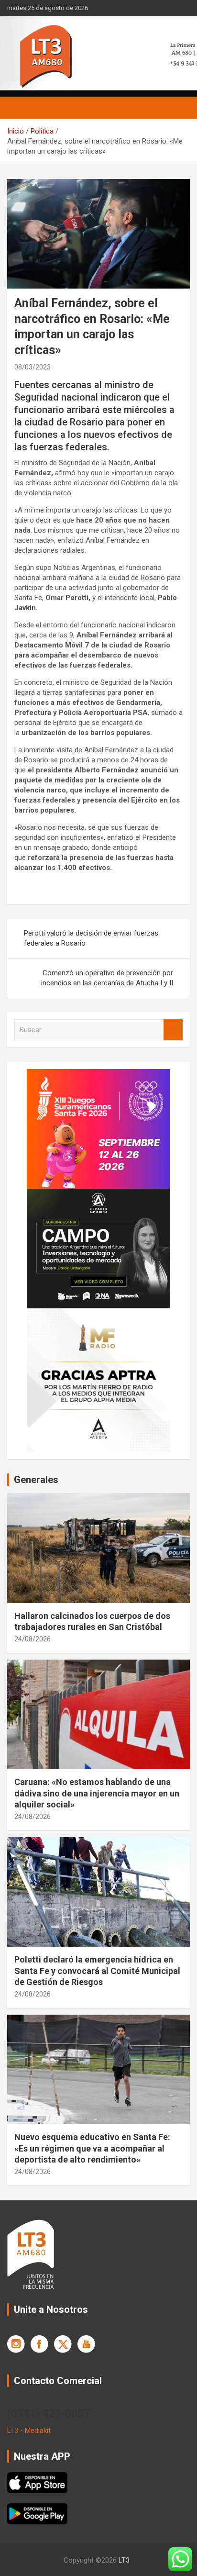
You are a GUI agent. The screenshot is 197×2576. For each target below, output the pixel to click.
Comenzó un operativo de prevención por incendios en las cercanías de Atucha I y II (107, 978)
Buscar (173, 1030)
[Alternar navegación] (19, 108)
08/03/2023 (33, 367)
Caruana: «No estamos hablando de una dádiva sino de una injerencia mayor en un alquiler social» (97, 1793)
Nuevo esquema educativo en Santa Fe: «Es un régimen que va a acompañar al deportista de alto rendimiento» (92, 2148)
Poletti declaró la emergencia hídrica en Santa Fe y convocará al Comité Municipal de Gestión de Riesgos (97, 1971)
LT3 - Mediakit (29, 2431)
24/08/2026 (33, 1639)
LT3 (124, 2560)
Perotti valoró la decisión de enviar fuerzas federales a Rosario (91, 938)
